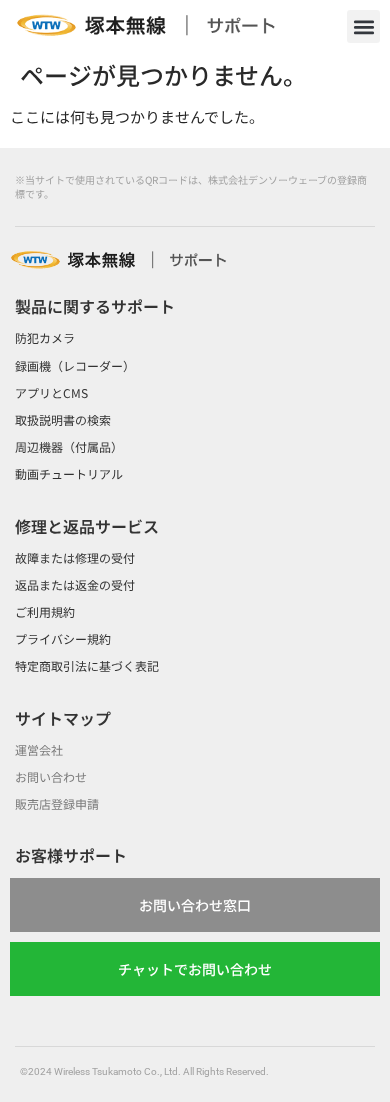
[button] (363, 26)
